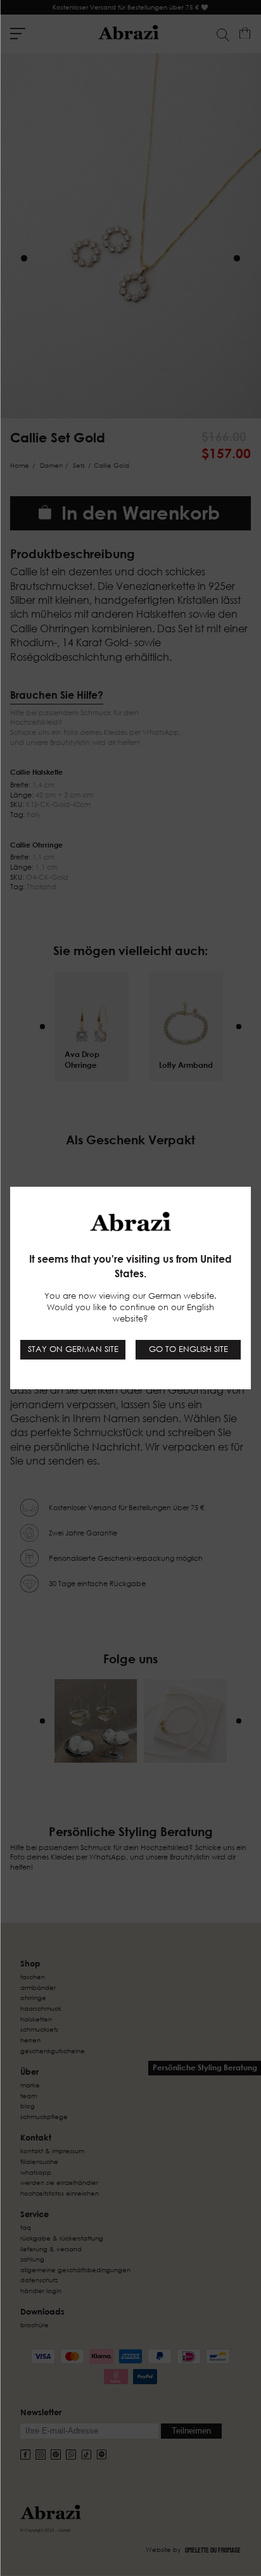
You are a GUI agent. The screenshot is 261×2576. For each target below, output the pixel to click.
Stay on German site (73, 1349)
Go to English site (188, 1349)
